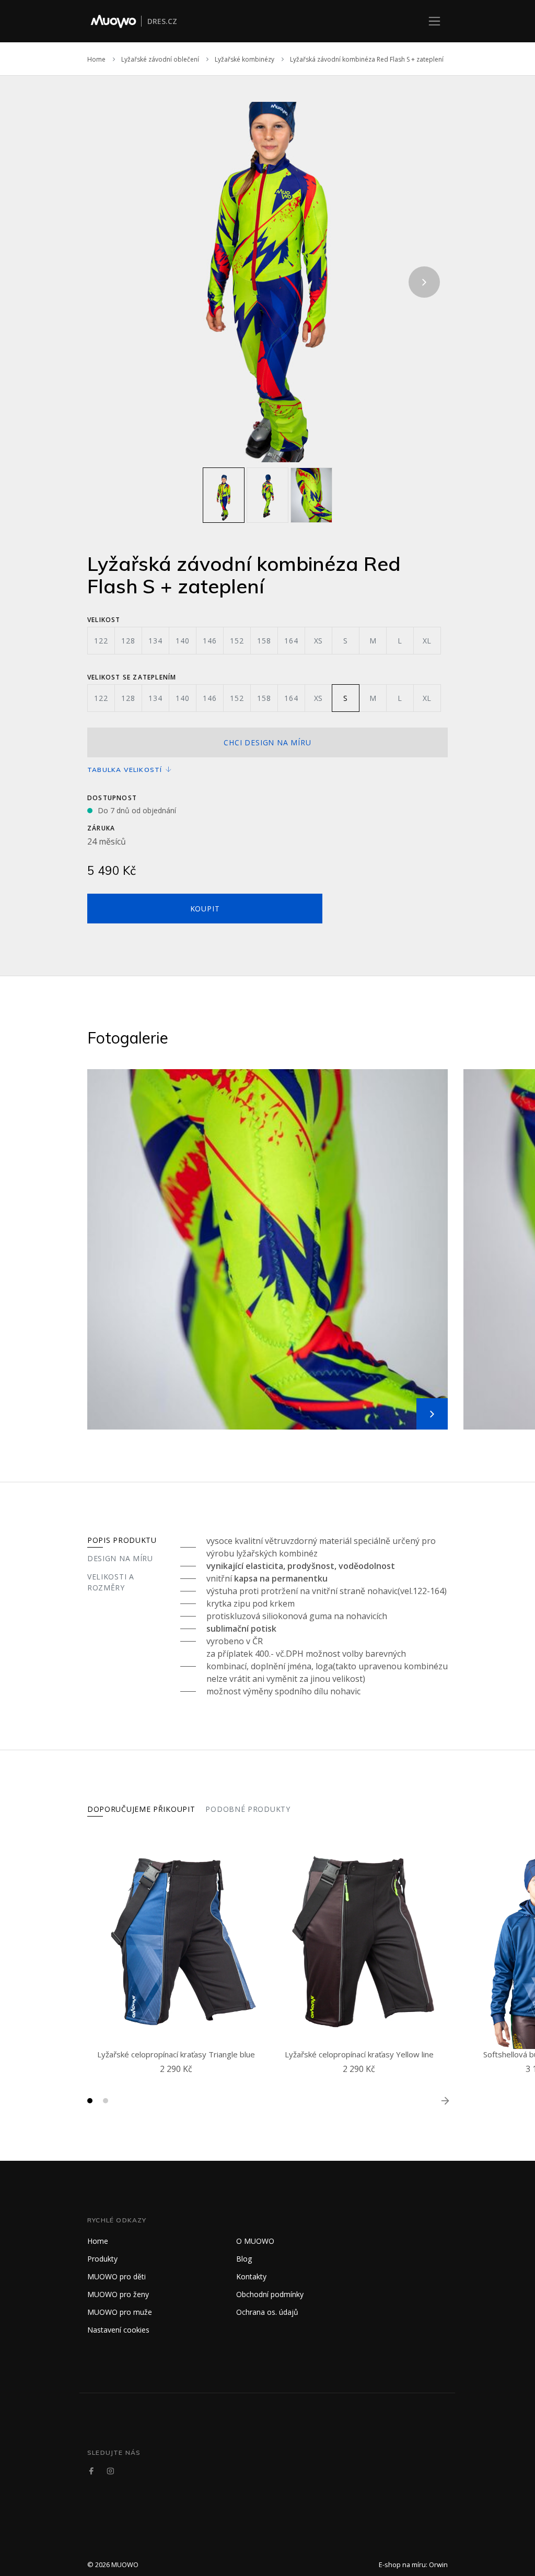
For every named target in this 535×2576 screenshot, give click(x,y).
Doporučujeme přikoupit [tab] (141, 1809)
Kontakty (251, 2276)
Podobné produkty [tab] (248, 1809)
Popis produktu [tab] (122, 1540)
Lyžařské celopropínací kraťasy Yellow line (359, 2054)
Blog (244, 2259)
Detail (179, 2081)
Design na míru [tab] (120, 1558)
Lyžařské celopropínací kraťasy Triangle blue (176, 2054)
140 (182, 641)
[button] (90, 2101)
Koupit (205, 909)
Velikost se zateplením (132, 677)
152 (237, 641)
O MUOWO (255, 2241)
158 (264, 641)
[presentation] (111, 282)
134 (155, 641)
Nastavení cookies (118, 2330)
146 (210, 641)
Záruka (101, 828)
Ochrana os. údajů (267, 2312)
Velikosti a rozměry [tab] (111, 1582)
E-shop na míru (402, 2565)
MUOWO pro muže (120, 2312)
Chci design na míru (267, 742)
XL (427, 641)
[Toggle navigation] (434, 21)
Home (96, 59)
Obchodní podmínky (270, 2294)
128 (128, 641)
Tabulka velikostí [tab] (126, 770)
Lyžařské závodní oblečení (160, 59)
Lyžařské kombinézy (245, 59)
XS (319, 641)
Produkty (102, 2259)
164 (291, 641)
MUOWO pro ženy (118, 2294)
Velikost (104, 620)
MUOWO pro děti (117, 2276)
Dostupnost (112, 798)
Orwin (438, 2565)
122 (101, 641)
